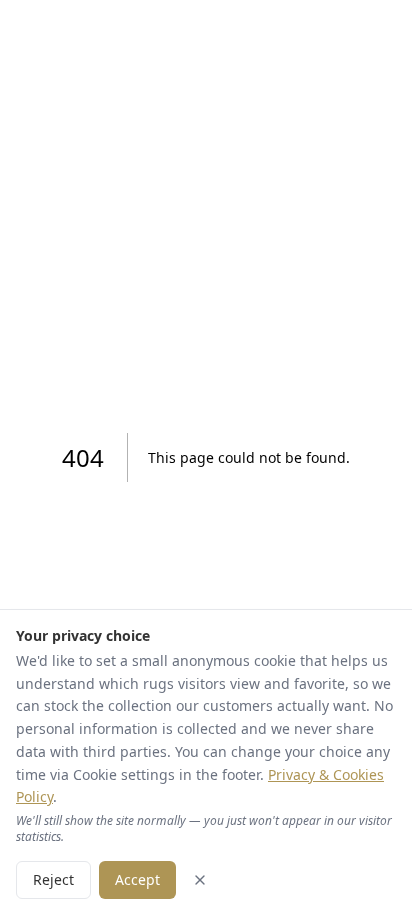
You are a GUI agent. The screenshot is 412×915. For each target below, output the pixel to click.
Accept (137, 879)
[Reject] (200, 880)
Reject (53, 879)
